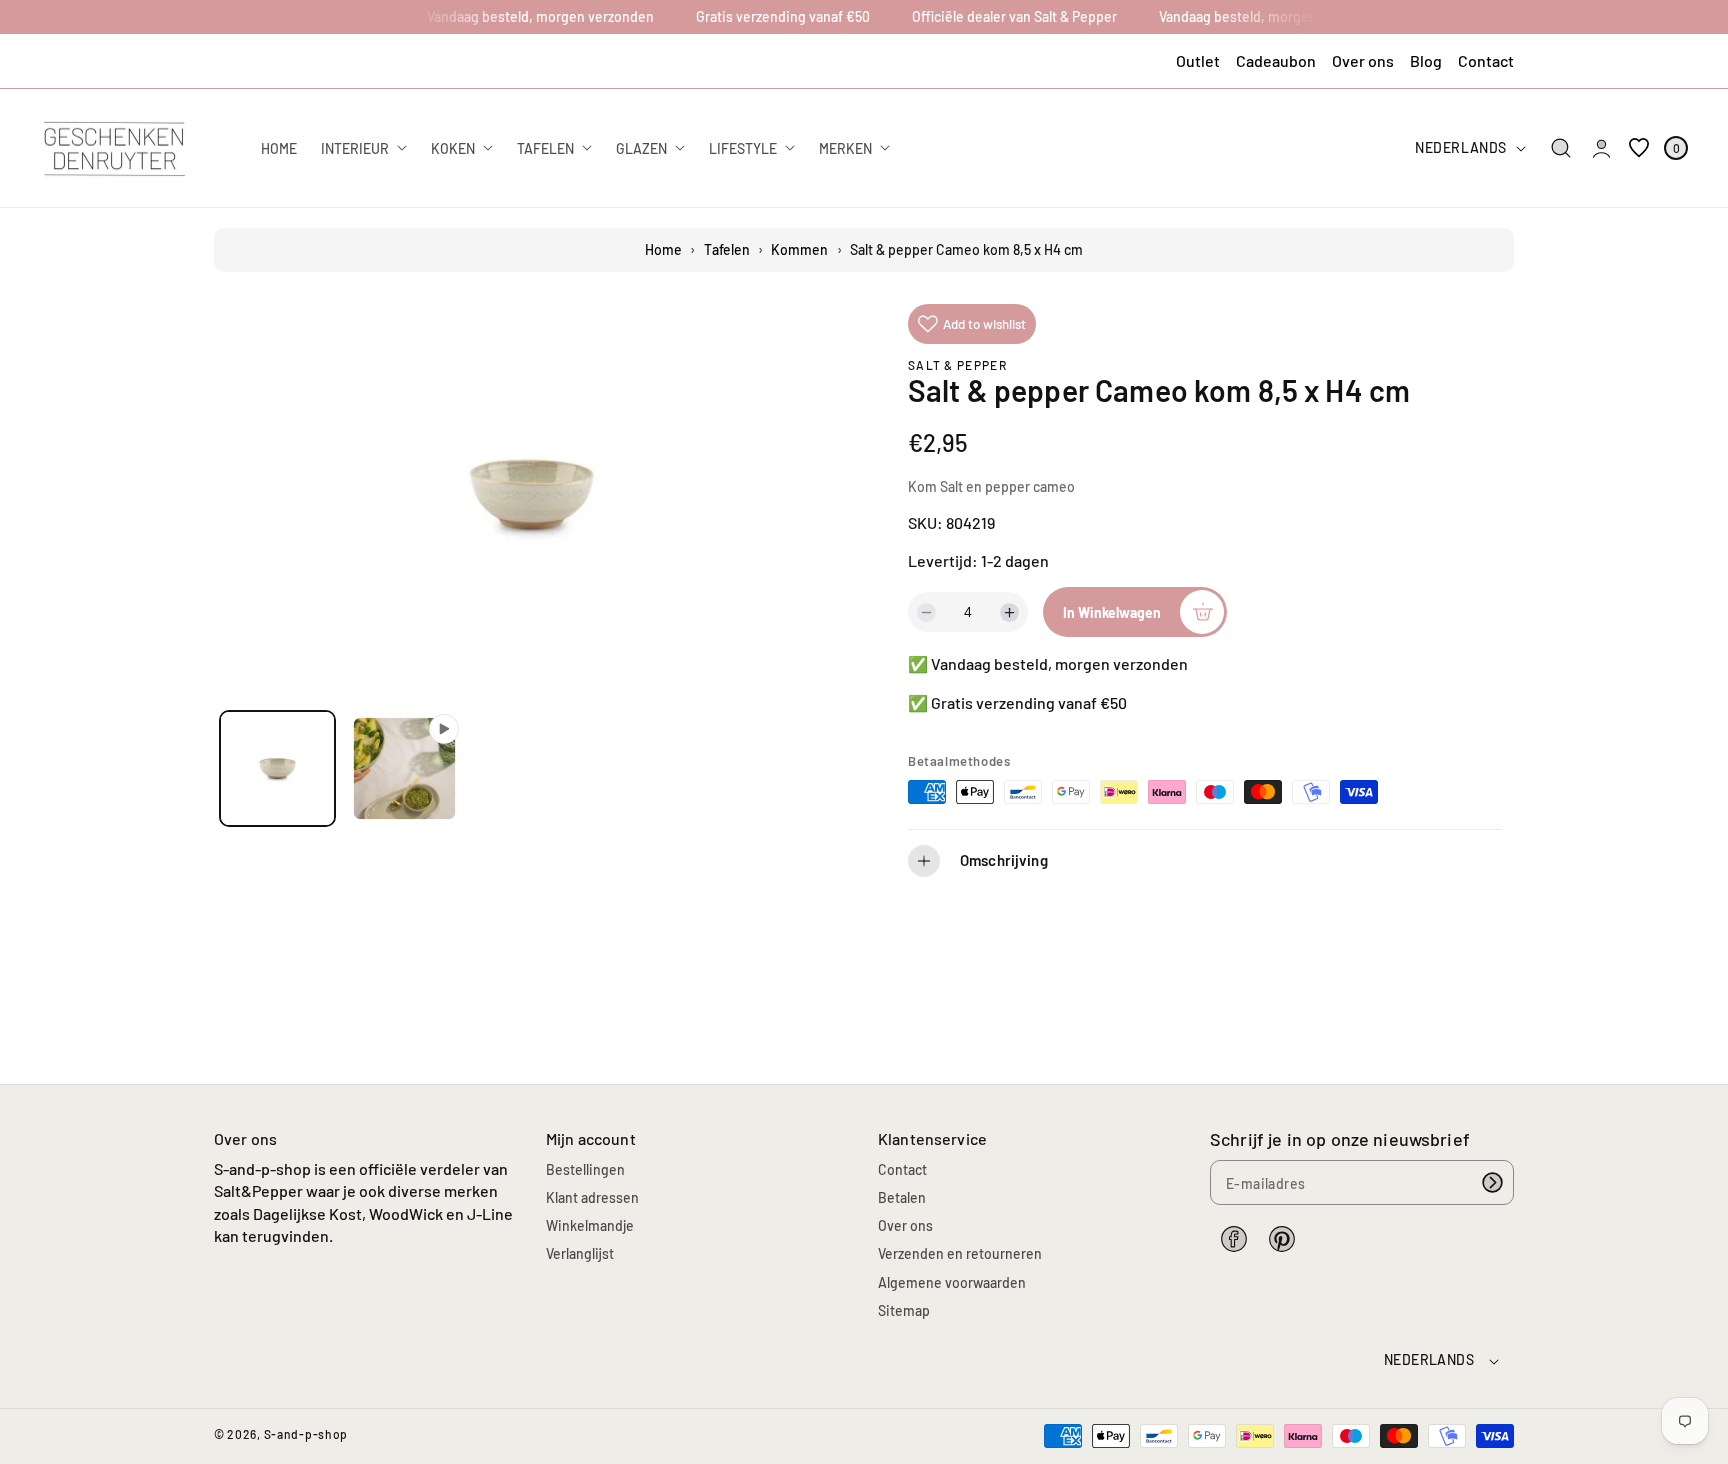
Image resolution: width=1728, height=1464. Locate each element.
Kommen (799, 249)
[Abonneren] (1492, 1182)
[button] (1561, 148)
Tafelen (727, 249)
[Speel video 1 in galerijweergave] (404, 768)
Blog (1426, 60)
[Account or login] (1601, 148)
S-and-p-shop (306, 1434)
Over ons (1363, 60)
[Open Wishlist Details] (1639, 148)
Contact (1486, 60)
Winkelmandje (590, 1225)
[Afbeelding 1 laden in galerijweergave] (277, 768)
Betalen (902, 1197)
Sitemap (904, 1310)
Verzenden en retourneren (960, 1253)
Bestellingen (585, 1169)
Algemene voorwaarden (952, 1282)
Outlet (1198, 60)
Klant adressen (592, 1197)
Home (663, 249)
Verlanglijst (580, 1253)
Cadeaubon (1276, 60)
